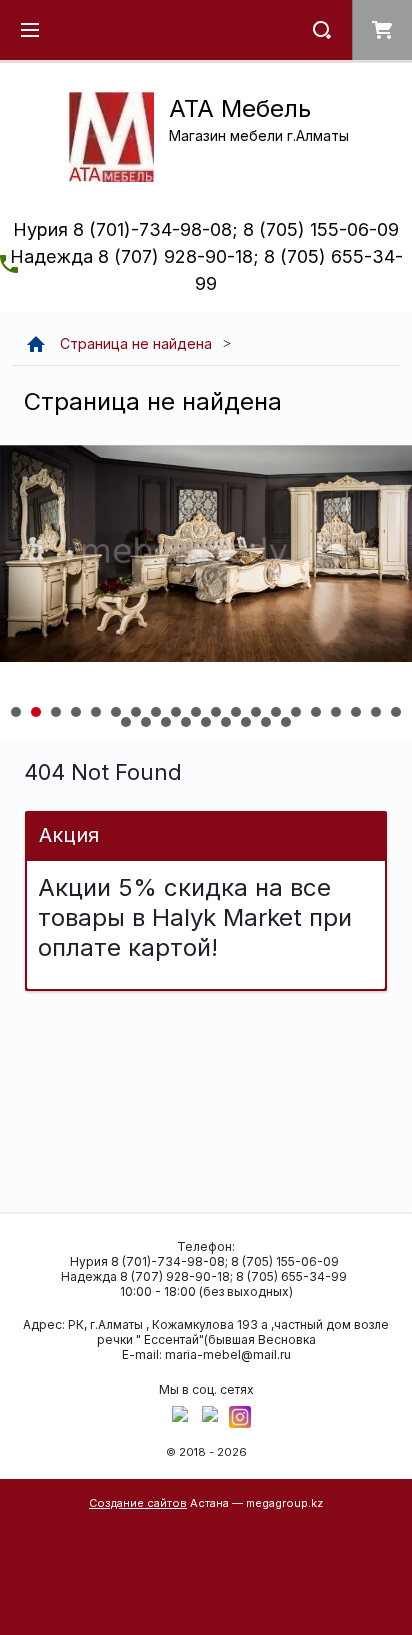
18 (356, 712)
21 (126, 722)
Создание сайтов (138, 1503)
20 (396, 712)
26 (226, 722)
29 (286, 722)
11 (216, 712)
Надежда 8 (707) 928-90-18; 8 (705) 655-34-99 (204, 1276)
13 (256, 712)
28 (266, 722)
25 (206, 722)
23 (166, 722)
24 (186, 722)
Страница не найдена (136, 343)
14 (276, 712)
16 (316, 712)
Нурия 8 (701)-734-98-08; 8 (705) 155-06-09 (206, 229)
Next (16, 592)
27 (246, 722)
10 (196, 712)
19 (376, 712)
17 (336, 712)
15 (296, 712)
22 (146, 722)
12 (236, 712)
